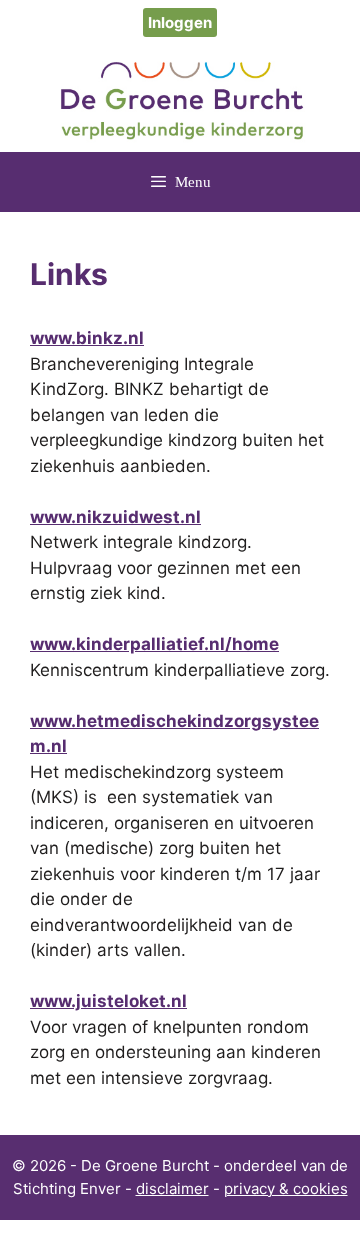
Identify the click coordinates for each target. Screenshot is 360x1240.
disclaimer (172, 1188)
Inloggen (180, 22)
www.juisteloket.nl (108, 1001)
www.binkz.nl (87, 338)
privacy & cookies (286, 1188)
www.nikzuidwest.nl (115, 517)
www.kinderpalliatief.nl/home (154, 644)
